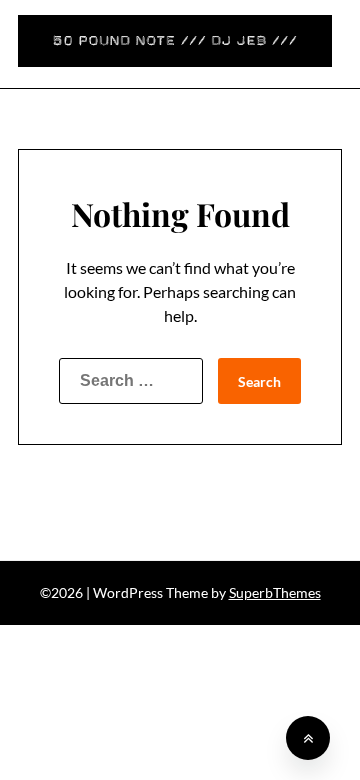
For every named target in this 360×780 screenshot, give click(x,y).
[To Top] (308, 738)
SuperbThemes (275, 592)
